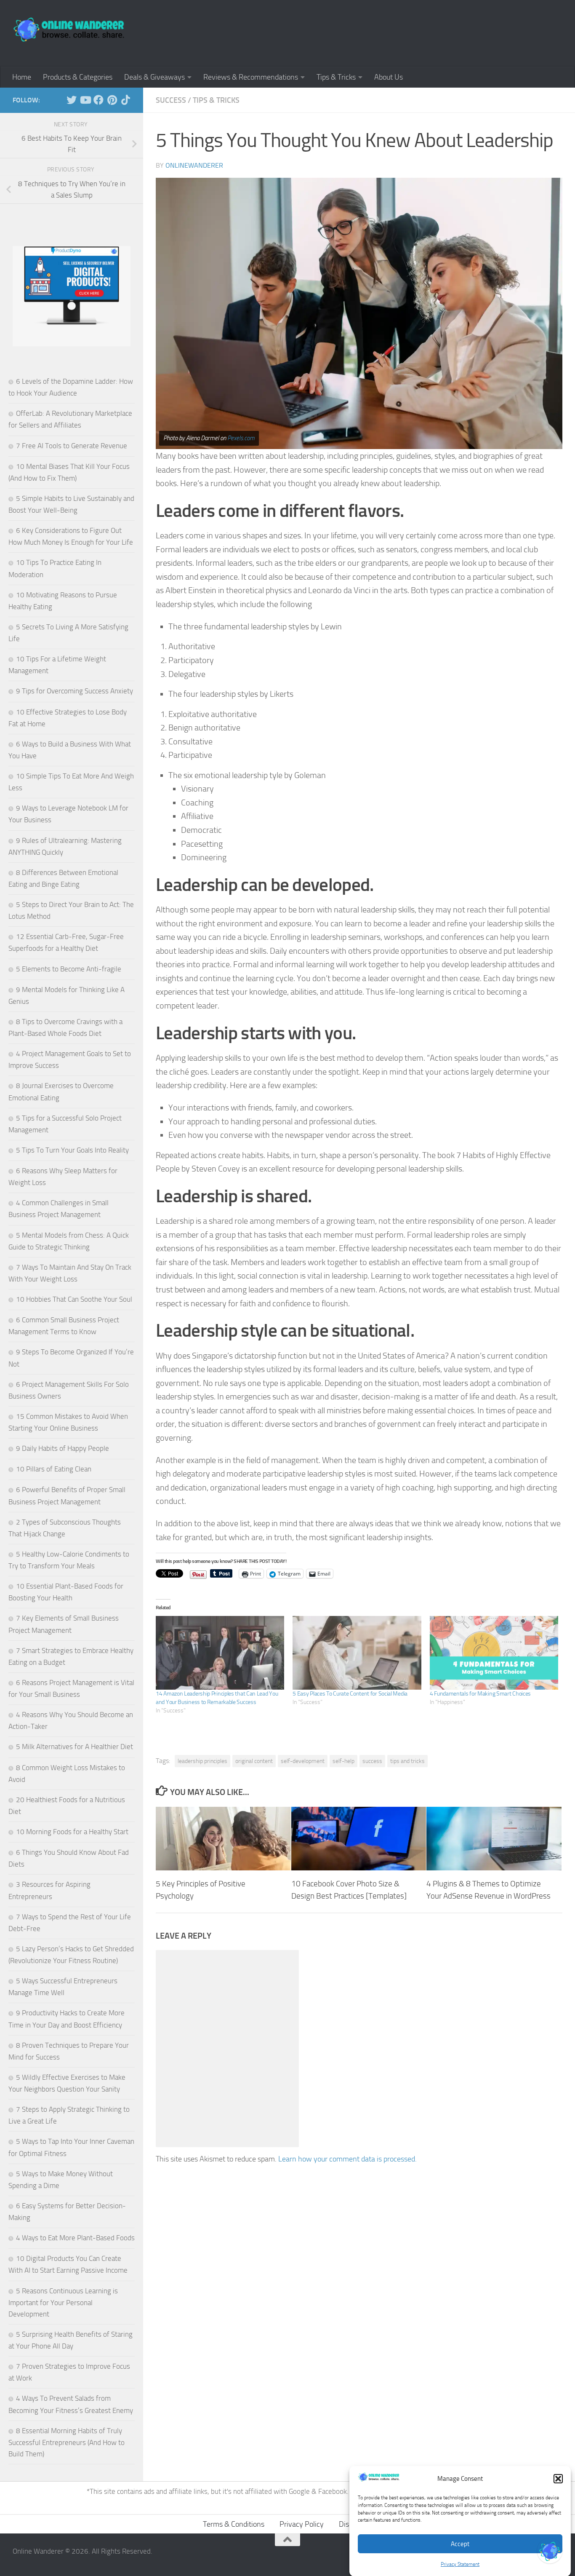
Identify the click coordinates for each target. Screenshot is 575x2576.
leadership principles (202, 1761)
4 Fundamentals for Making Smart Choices (480, 1694)
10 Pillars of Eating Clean (54, 1469)
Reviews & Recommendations (251, 77)
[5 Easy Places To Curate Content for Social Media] (357, 1653)
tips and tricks (407, 1761)
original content (254, 1761)
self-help (343, 1761)
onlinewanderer (194, 165)
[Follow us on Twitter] (72, 100)
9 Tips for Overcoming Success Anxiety (75, 691)
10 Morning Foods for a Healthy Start (72, 1832)
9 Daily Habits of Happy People (63, 1448)
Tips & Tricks (336, 77)
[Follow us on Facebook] (98, 100)
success (372, 1761)
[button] (558, 2479)
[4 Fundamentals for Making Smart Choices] (494, 1653)
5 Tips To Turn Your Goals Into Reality (72, 1150)
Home (22, 77)
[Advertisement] (409, 32)
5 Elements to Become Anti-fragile (69, 969)
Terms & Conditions (234, 2524)
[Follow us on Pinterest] (112, 100)
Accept (460, 2544)
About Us (389, 77)
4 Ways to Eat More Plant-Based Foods (75, 2238)
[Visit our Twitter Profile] (550, 2551)
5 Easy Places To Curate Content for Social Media (350, 1694)
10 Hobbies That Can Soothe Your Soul (74, 1299)
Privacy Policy (302, 2524)
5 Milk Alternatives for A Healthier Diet (75, 1747)
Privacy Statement (460, 2564)
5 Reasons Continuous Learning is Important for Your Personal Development (63, 2302)
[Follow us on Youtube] (85, 100)
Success (171, 100)
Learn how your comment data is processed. (347, 2159)
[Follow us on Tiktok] (125, 100)
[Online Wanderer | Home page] (69, 29)
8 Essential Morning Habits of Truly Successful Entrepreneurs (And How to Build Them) (67, 2442)
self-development (303, 1761)
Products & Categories (78, 77)
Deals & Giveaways (154, 77)
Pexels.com (241, 438)
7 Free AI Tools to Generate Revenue (72, 446)
